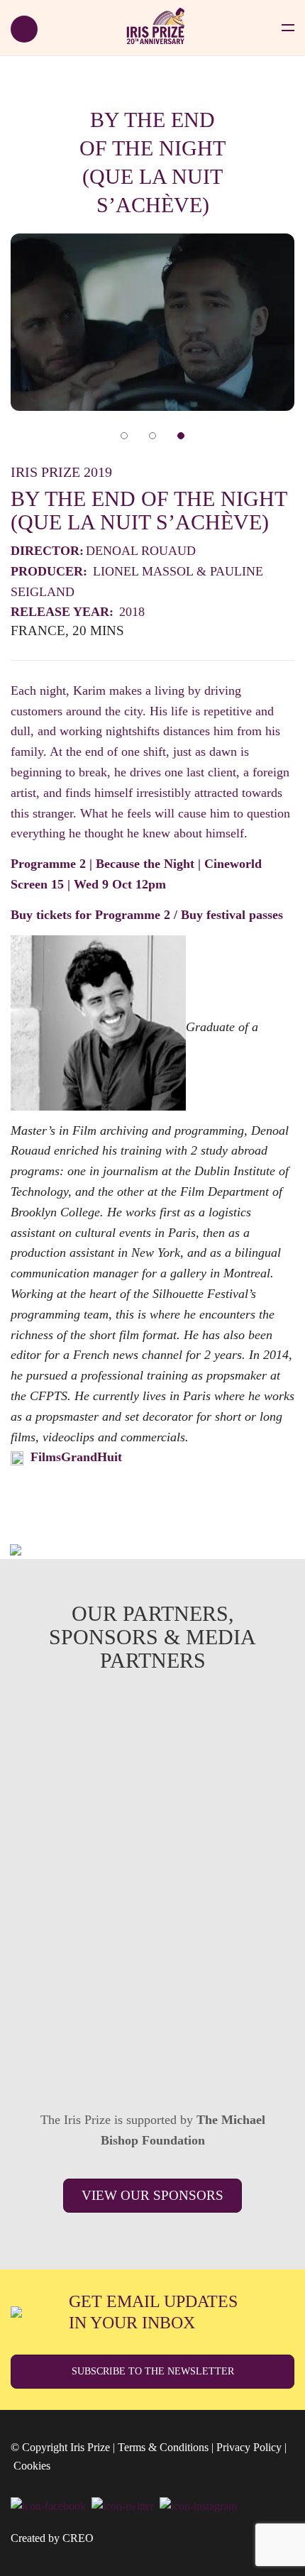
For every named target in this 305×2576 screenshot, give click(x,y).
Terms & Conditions (163, 2447)
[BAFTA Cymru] (152, 2042)
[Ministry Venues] (152, 1744)
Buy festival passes (232, 915)
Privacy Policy (249, 2447)
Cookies (32, 2466)
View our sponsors (152, 2195)
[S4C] (152, 1943)
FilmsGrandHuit (76, 1457)
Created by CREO (52, 2538)
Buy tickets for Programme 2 (90, 915)
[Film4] (152, 1844)
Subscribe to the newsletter (153, 2371)
